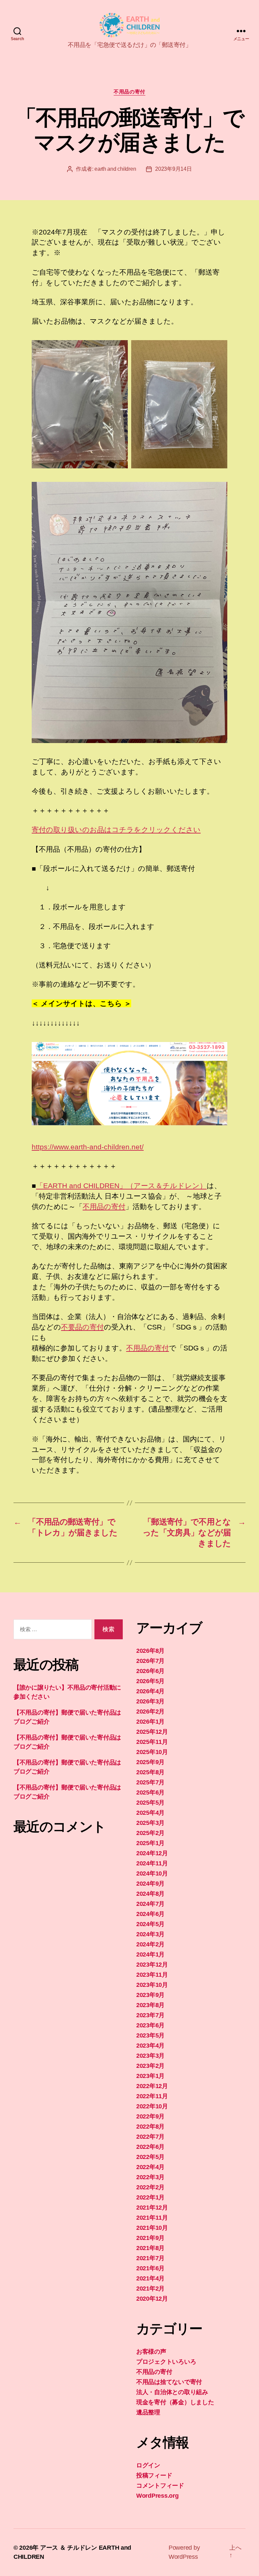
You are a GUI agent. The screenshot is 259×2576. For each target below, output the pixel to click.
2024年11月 (152, 1863)
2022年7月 (150, 2137)
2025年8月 (150, 1772)
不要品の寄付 (82, 1327)
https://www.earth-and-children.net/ (88, 1147)
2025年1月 (150, 1843)
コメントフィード (160, 2486)
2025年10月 (152, 1752)
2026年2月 (150, 1711)
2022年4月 (150, 2167)
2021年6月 (150, 2268)
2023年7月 (150, 2015)
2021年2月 (150, 2289)
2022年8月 (150, 2127)
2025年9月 (150, 1762)
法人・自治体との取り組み (172, 2392)
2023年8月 (150, 2005)
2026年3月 (150, 1701)
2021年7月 (150, 2258)
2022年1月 (150, 2197)
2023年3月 (150, 2056)
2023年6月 (150, 2025)
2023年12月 (152, 1965)
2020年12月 (152, 2299)
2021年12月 (152, 2208)
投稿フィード (154, 2475)
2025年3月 (150, 1823)
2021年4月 (150, 2278)
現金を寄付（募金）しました (175, 2402)
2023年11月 (152, 1975)
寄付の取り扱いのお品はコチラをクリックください (116, 830)
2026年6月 (150, 1671)
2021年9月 (150, 2238)
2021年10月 (152, 2228)
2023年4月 (150, 2046)
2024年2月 (150, 1944)
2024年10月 (152, 1873)
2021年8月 (150, 2248)
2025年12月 (152, 1732)
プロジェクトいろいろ (166, 2362)
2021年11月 (152, 2218)
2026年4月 (150, 1691)
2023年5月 (150, 2035)
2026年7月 (150, 1661)
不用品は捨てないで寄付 (169, 2382)
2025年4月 (150, 1813)
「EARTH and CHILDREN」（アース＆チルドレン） (121, 1186)
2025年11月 (152, 1742)
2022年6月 (150, 2147)
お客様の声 (151, 2352)
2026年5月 (150, 1681)
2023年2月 (150, 2066)
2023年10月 (152, 1985)
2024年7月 (150, 1904)
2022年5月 (150, 2157)
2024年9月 (150, 1884)
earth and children (115, 169)
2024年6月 (150, 1914)
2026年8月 (150, 1651)
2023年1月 (150, 2076)
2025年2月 (150, 1833)
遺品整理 (148, 2412)
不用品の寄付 (129, 92)
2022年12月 (152, 2086)
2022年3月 (150, 2177)
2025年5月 (150, 1803)
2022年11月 (152, 2096)
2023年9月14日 (173, 169)
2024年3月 (150, 1934)
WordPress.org (157, 2496)
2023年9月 (150, 1995)
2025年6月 (150, 1792)
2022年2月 (150, 2187)
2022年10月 (152, 2106)
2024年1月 (150, 1954)
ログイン (148, 2465)
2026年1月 (150, 1722)
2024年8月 (150, 1894)
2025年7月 (150, 1782)
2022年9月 (150, 2116)
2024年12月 (152, 1853)
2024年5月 (150, 1924)
